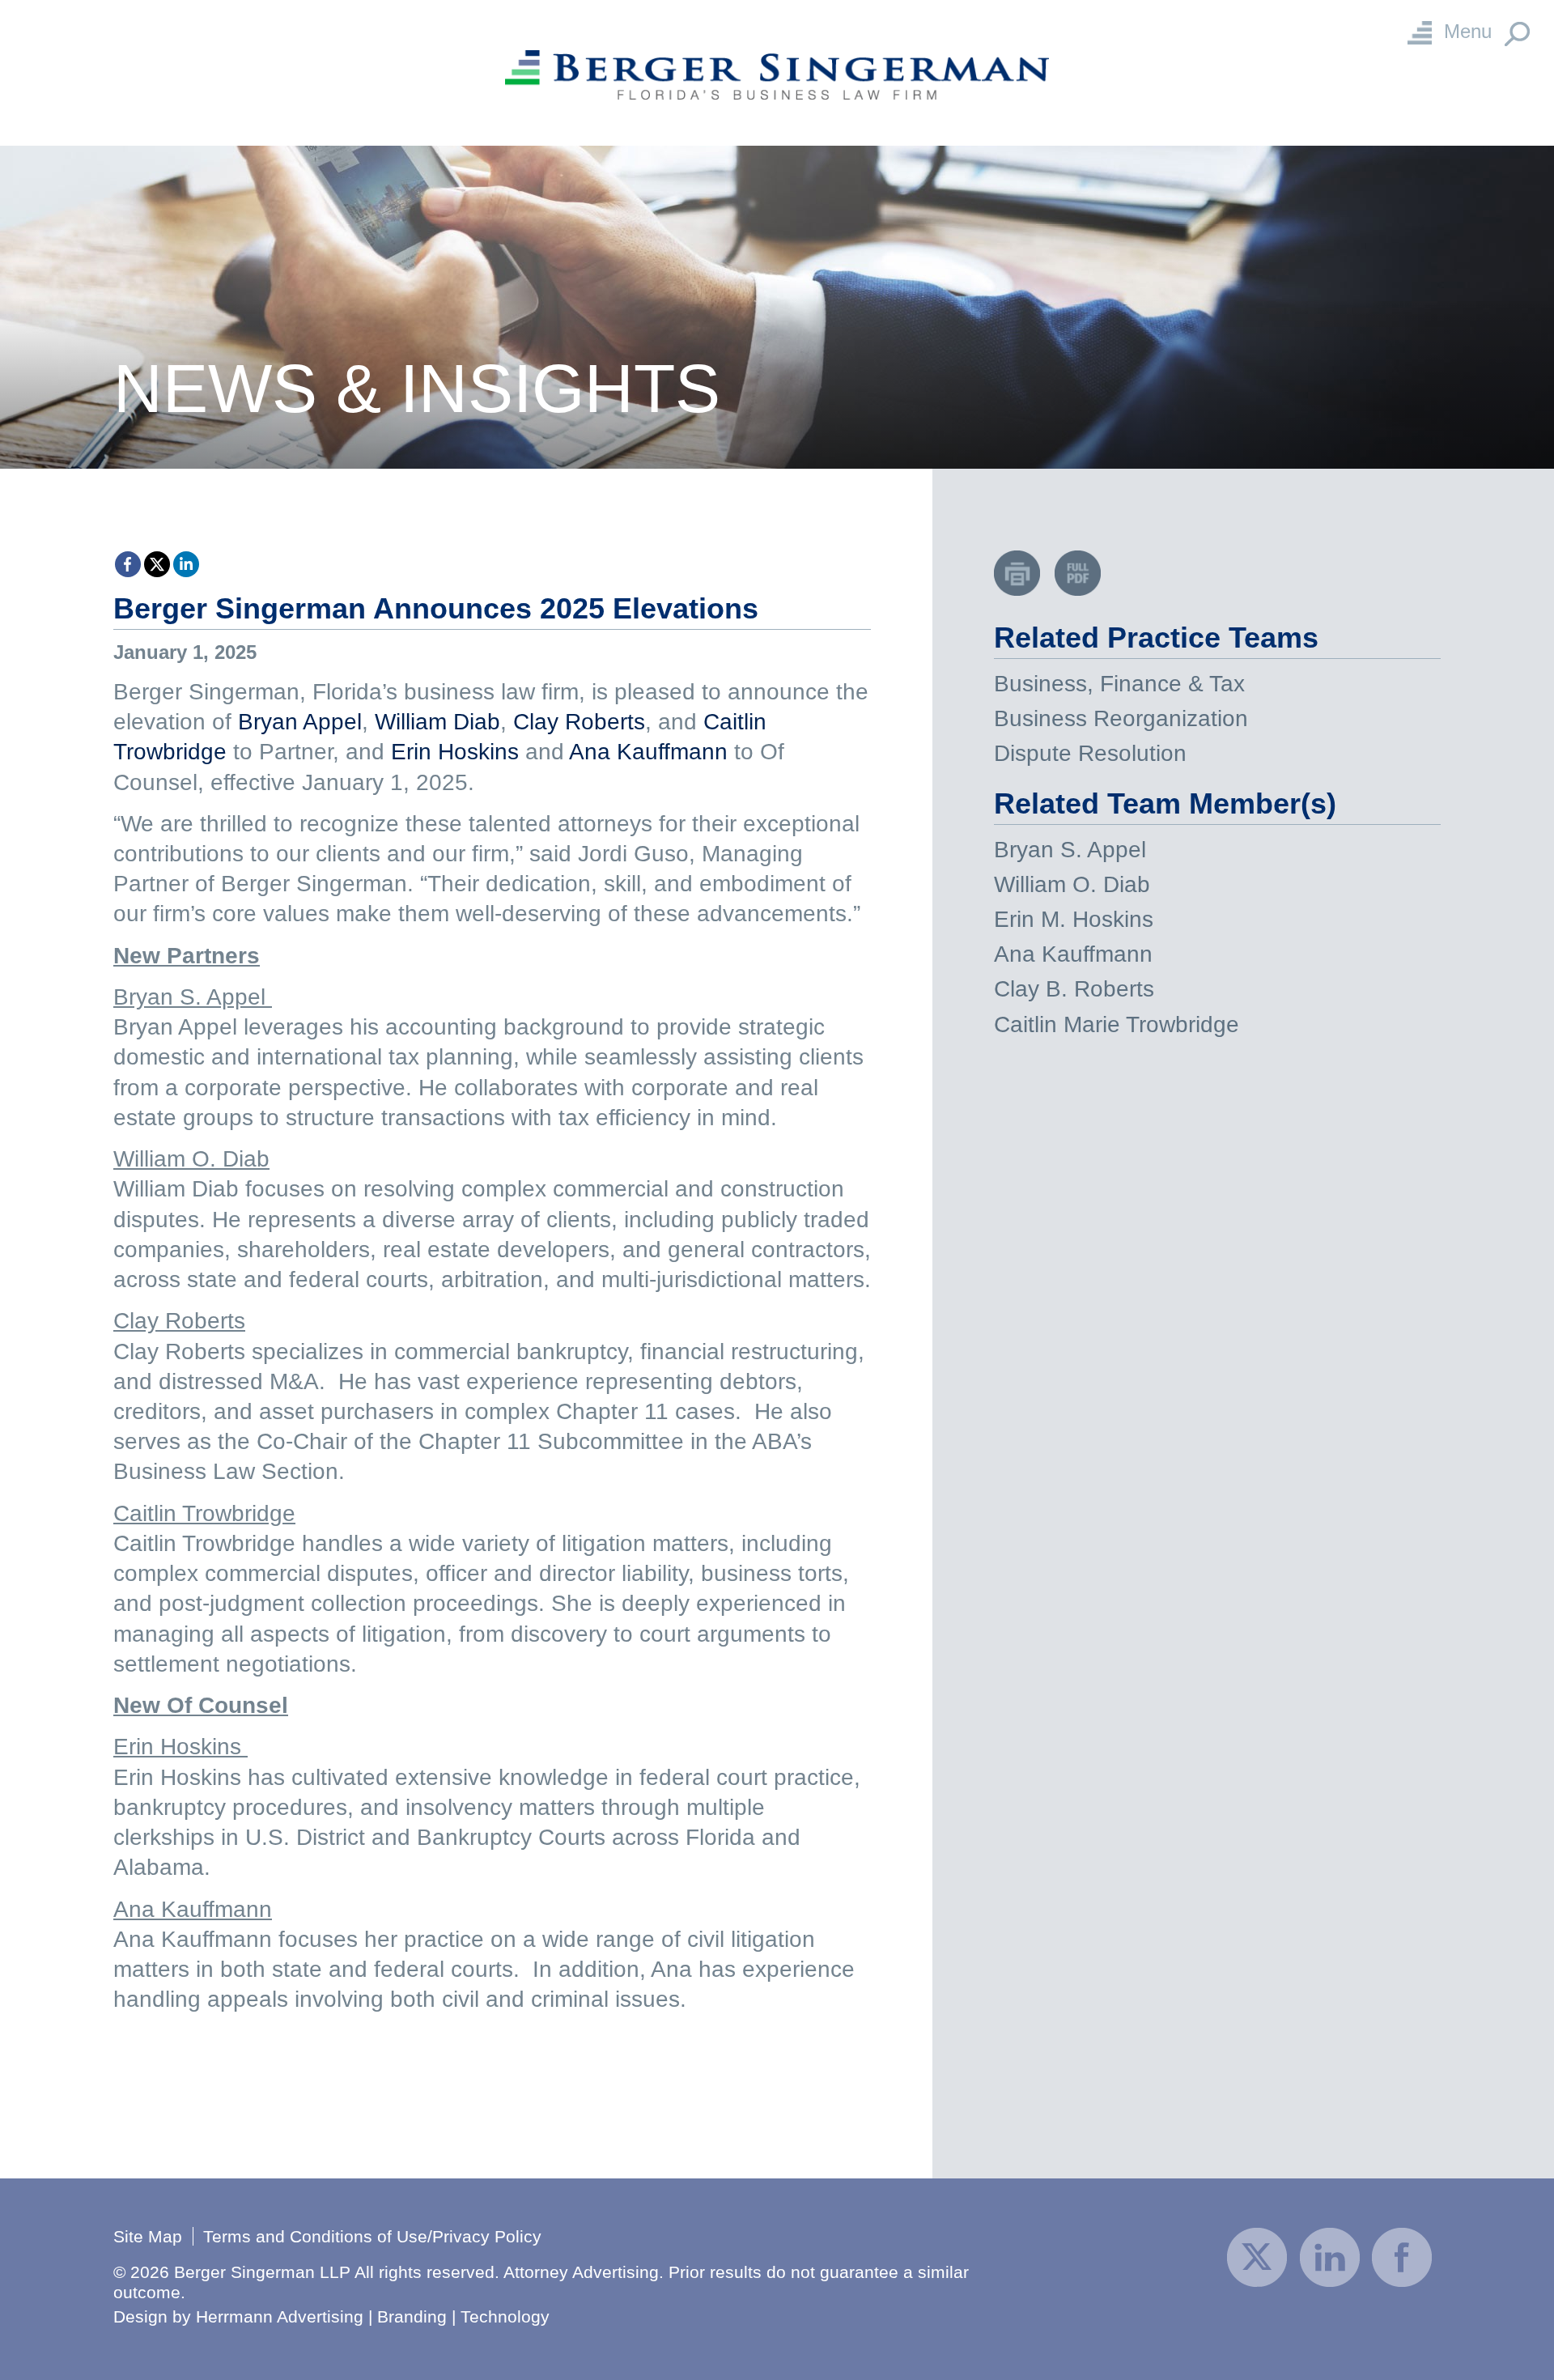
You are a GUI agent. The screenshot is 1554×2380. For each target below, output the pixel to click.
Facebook (128, 564)
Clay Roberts (579, 722)
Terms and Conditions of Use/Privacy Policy (372, 2236)
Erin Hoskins (455, 752)
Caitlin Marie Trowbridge (1117, 1024)
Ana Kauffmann (648, 752)
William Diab (437, 722)
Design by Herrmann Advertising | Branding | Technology (331, 2316)
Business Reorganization (1121, 718)
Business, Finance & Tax (1119, 684)
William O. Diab (1072, 884)
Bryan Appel (300, 722)
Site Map (148, 2236)
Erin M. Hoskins (1074, 919)
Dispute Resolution (1090, 753)
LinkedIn (186, 564)
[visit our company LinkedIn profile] (1330, 2256)
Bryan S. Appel (1070, 850)
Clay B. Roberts (1074, 989)
